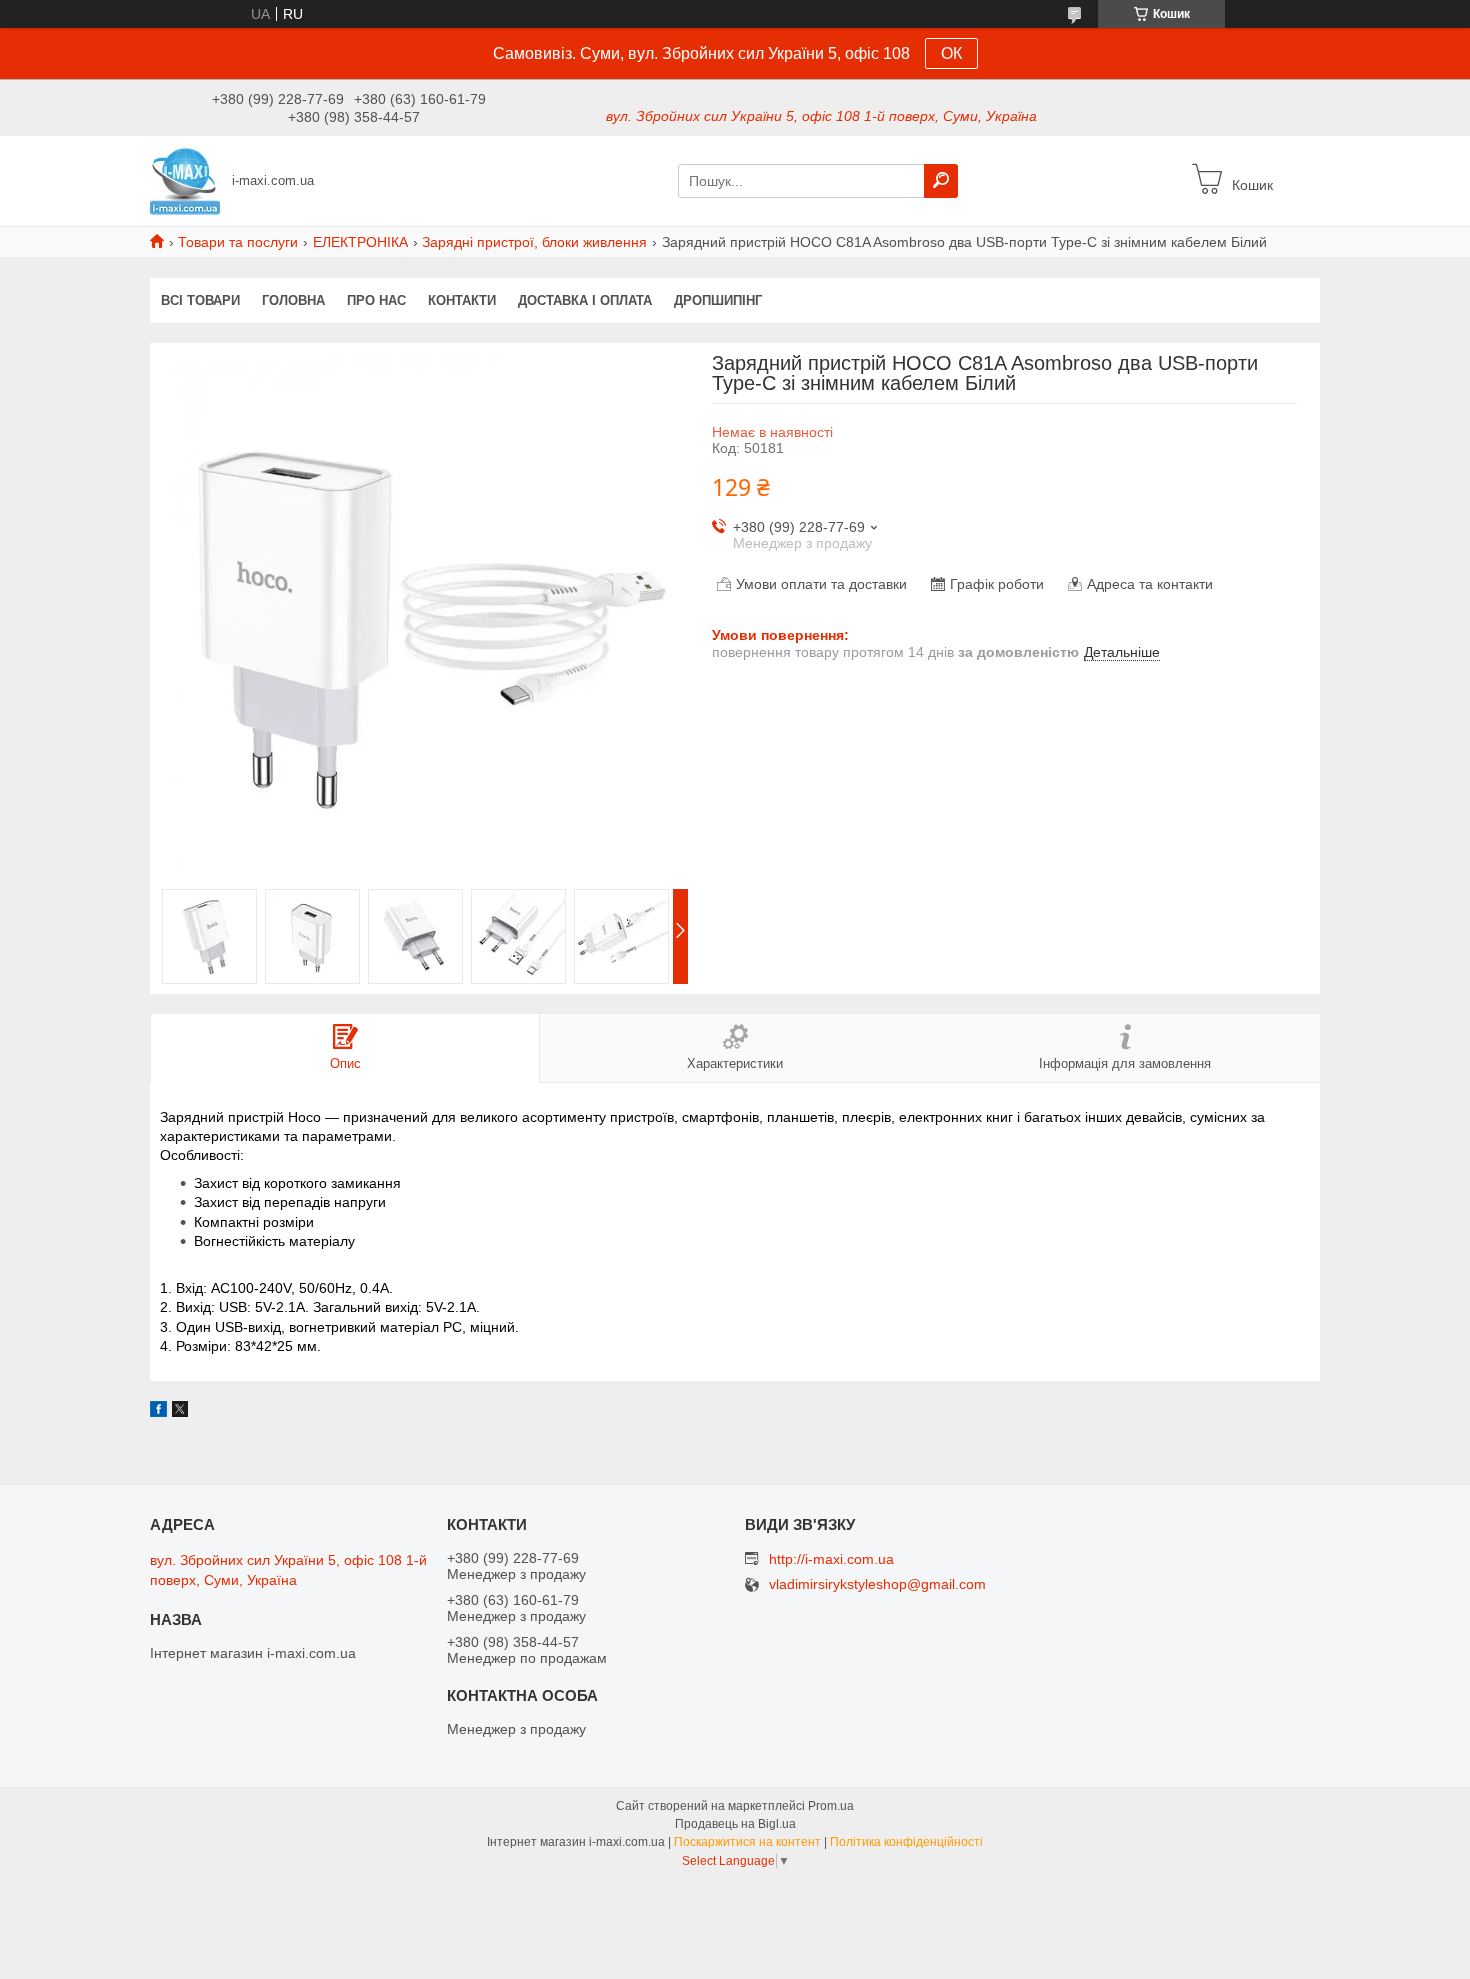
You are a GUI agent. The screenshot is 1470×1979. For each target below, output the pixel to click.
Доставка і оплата (585, 300)
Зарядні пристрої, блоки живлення (534, 242)
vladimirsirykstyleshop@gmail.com (877, 1584)
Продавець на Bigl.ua (735, 1824)
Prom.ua (831, 1806)
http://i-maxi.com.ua (831, 1559)
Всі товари (200, 300)
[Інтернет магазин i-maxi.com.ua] (185, 180)
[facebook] (158, 1412)
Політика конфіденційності (906, 1842)
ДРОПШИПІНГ (718, 300)
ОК (951, 53)
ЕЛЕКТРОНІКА (360, 242)
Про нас (376, 300)
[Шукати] (941, 181)
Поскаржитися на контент (747, 1842)
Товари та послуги (238, 242)
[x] (180, 1412)
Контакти (462, 300)
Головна (293, 300)
